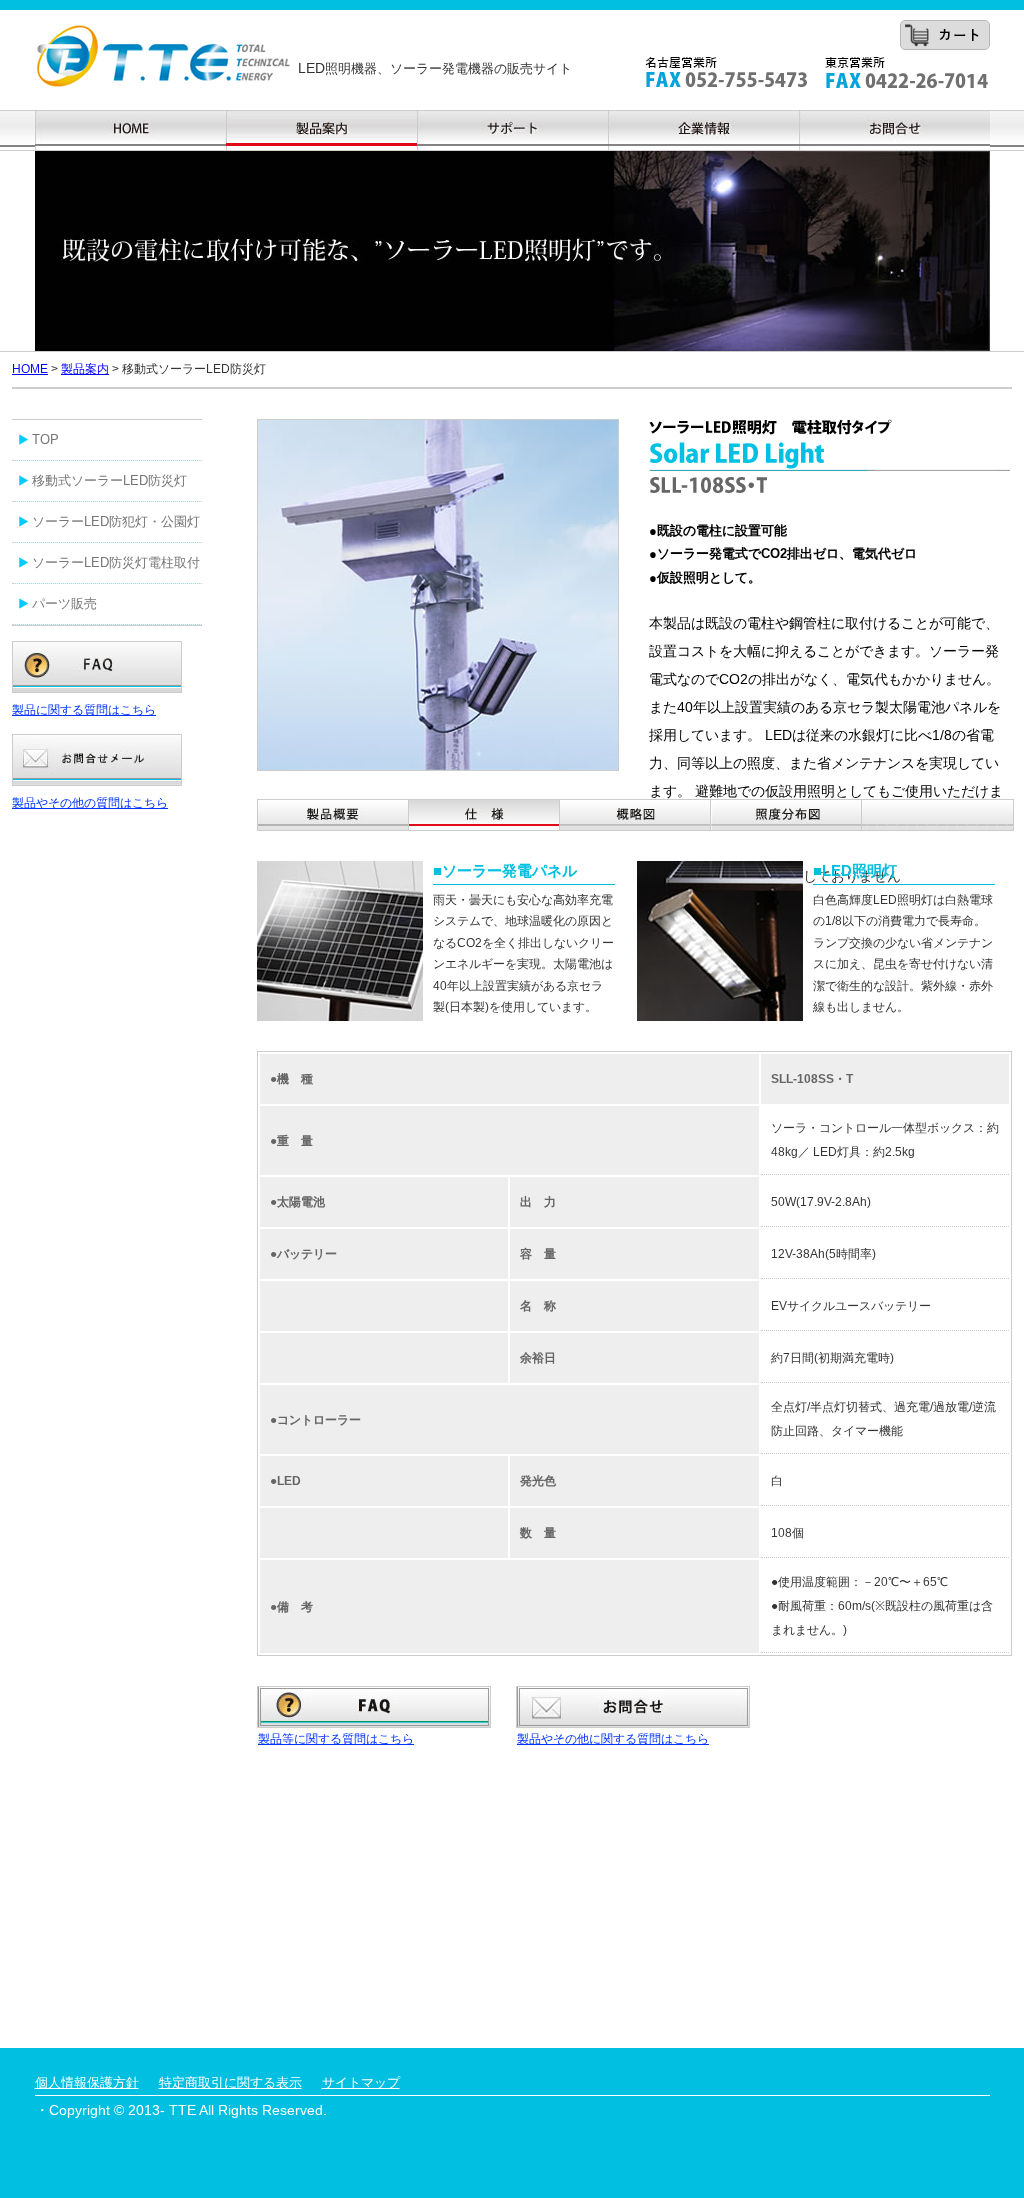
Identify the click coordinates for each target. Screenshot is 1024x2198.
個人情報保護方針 (87, 2082)
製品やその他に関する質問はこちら (613, 1739)
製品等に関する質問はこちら (336, 1739)
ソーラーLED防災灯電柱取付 (116, 562)
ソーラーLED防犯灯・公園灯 (116, 521)
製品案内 (321, 130)
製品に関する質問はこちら (84, 710)
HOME (30, 369)
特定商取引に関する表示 (230, 2082)
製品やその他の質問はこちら (90, 803)
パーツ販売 (64, 603)
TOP (45, 439)
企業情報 (703, 130)
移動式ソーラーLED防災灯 (109, 480)
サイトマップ (361, 2082)
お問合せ (894, 130)
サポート (512, 130)
